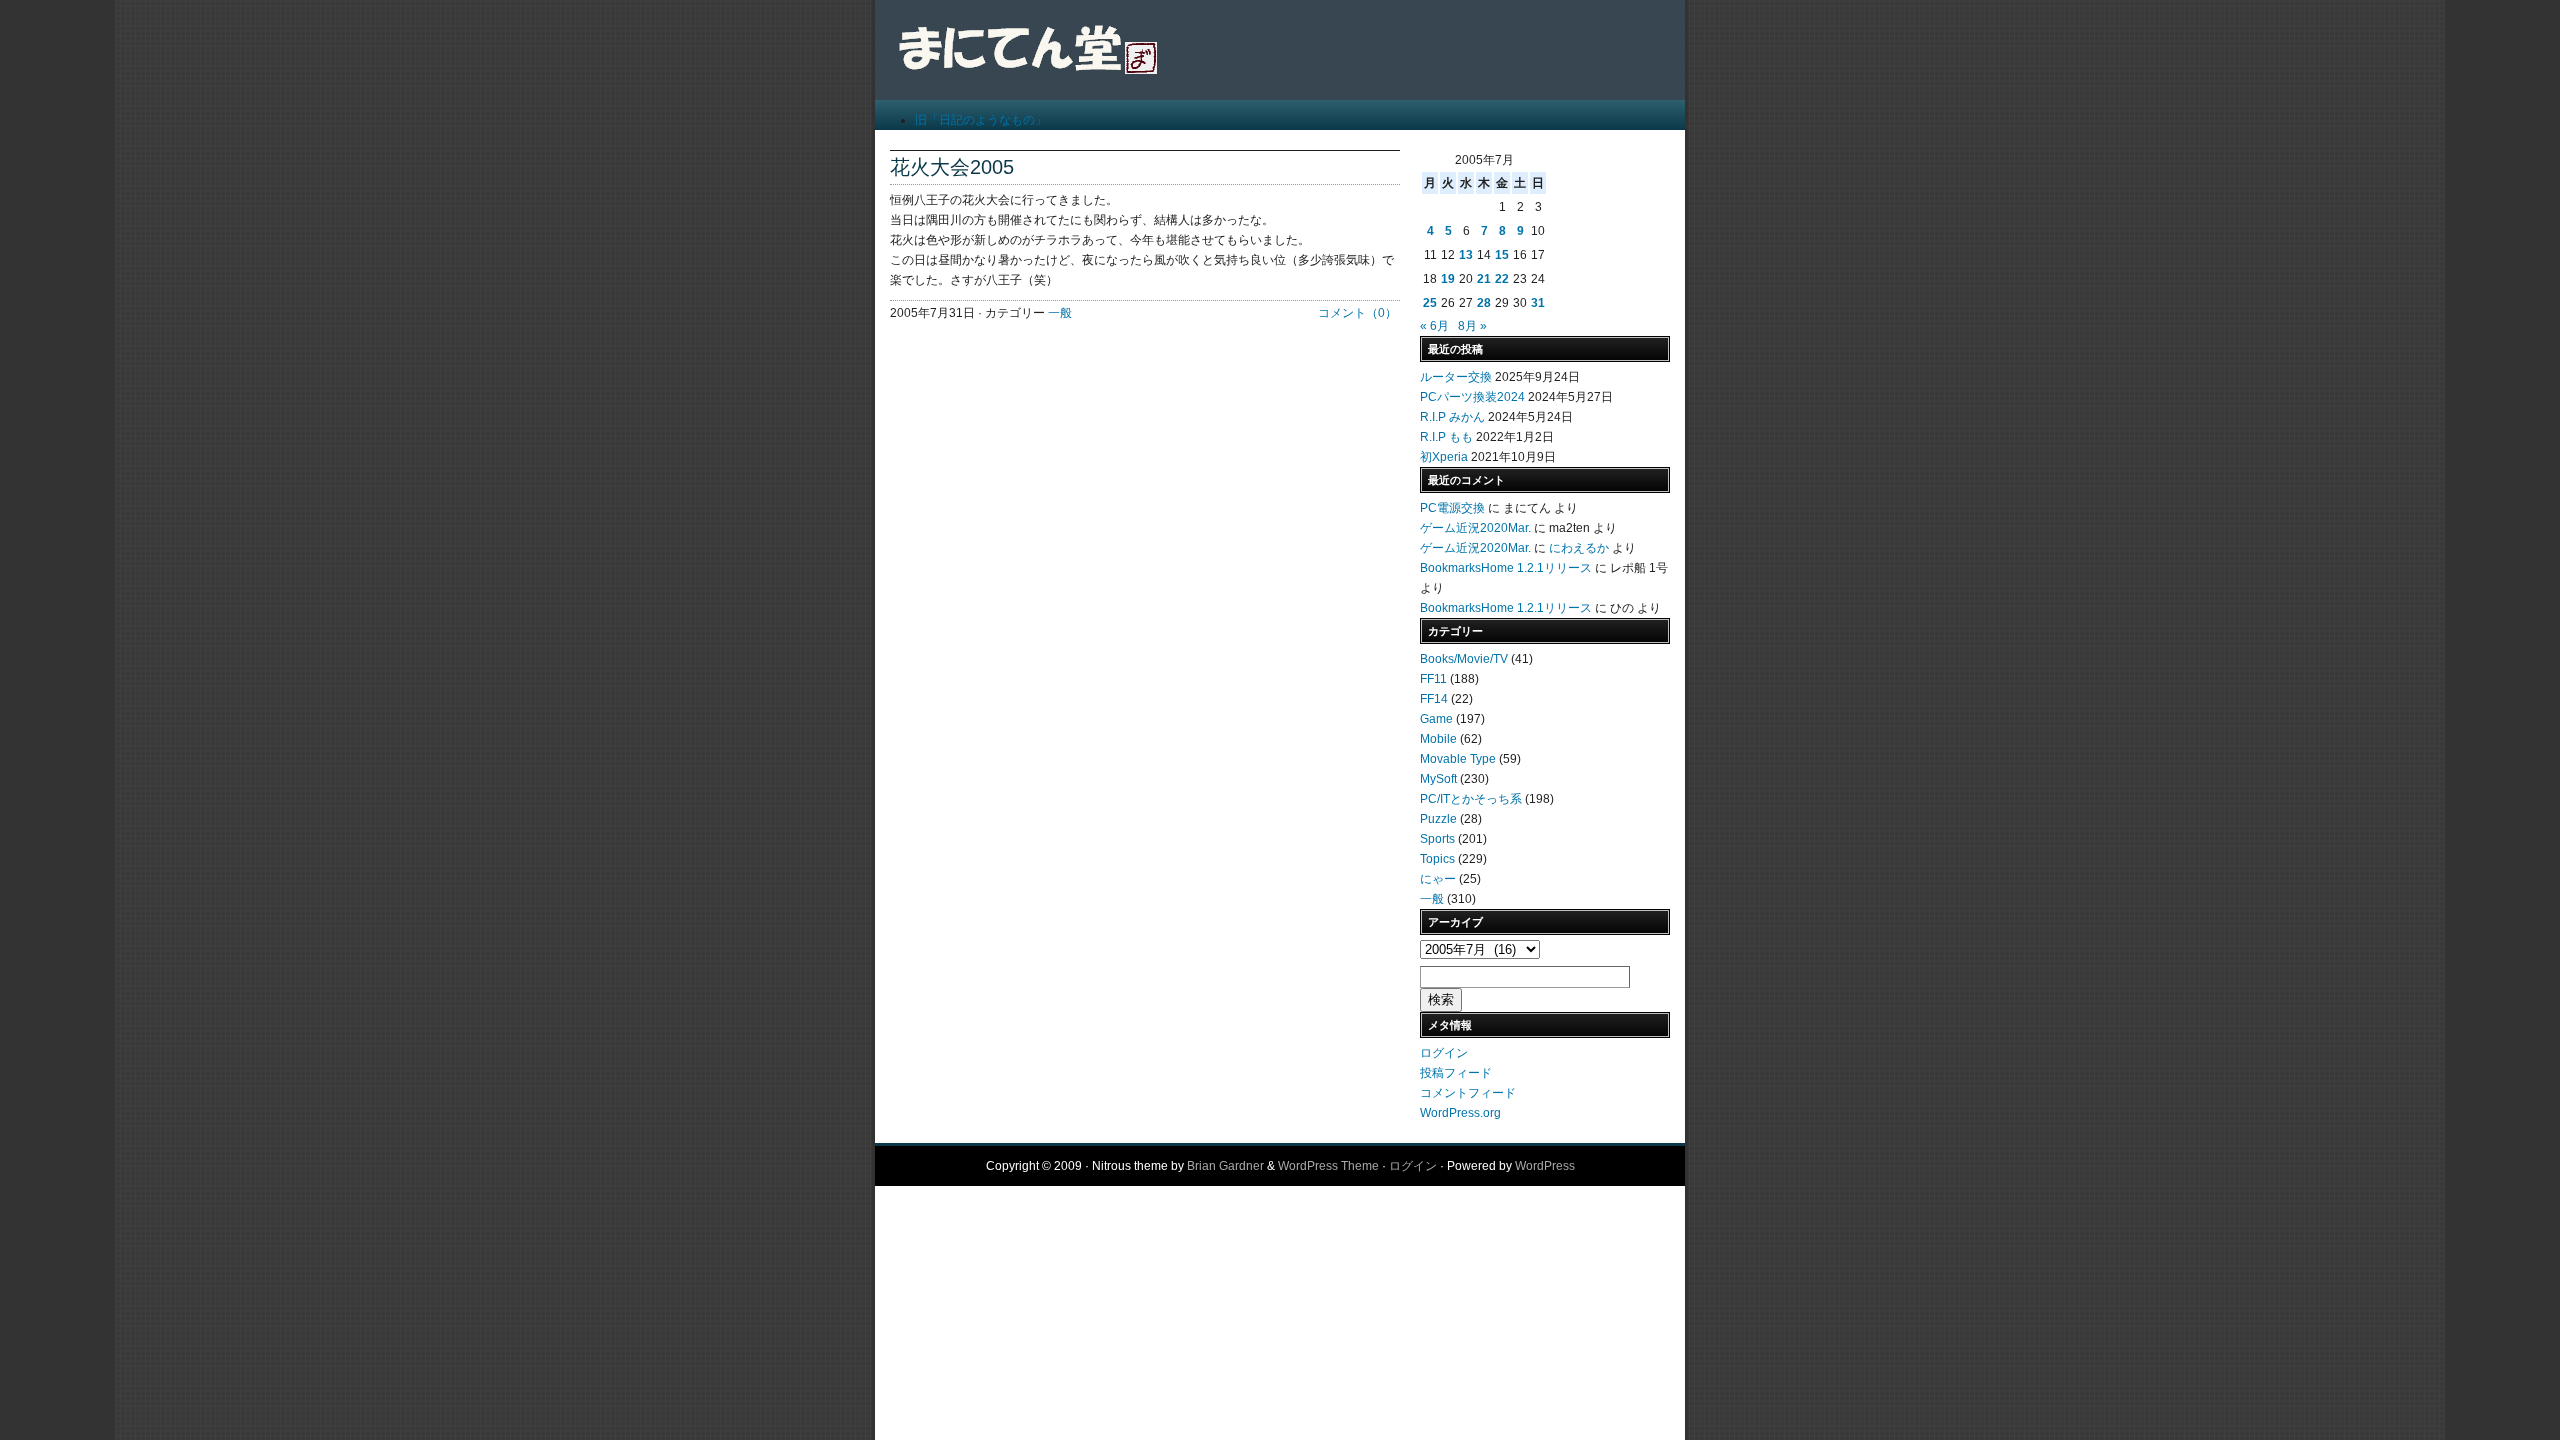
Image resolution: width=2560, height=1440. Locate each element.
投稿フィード (1456, 1073)
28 (1484, 303)
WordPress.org (1460, 1113)
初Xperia (1444, 457)
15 (1502, 255)
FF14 (1434, 699)
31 (1538, 303)
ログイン (1444, 1053)
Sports (1437, 839)
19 (1448, 279)
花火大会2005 (952, 167)
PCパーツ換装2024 (1472, 397)
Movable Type (1458, 759)
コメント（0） (1357, 313)
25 (1430, 303)
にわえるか (1579, 548)
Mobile (1438, 739)
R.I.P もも (1446, 437)
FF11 (1433, 679)
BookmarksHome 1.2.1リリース (1506, 568)
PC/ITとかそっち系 (1471, 799)
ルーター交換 (1456, 377)
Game (1436, 719)
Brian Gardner (1225, 1166)
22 (1502, 279)
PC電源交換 (1452, 508)
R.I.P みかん (1452, 417)
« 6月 (1434, 326)
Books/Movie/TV (1464, 659)
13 (1466, 255)
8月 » (1472, 326)
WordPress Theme (1328, 1166)
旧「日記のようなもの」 (981, 120)
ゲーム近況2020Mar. (1475, 528)
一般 (1060, 313)
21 (1484, 279)
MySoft (1438, 779)
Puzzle (1438, 819)
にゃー (1438, 879)
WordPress (1545, 1166)
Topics (1437, 859)
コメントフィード (1468, 1093)
